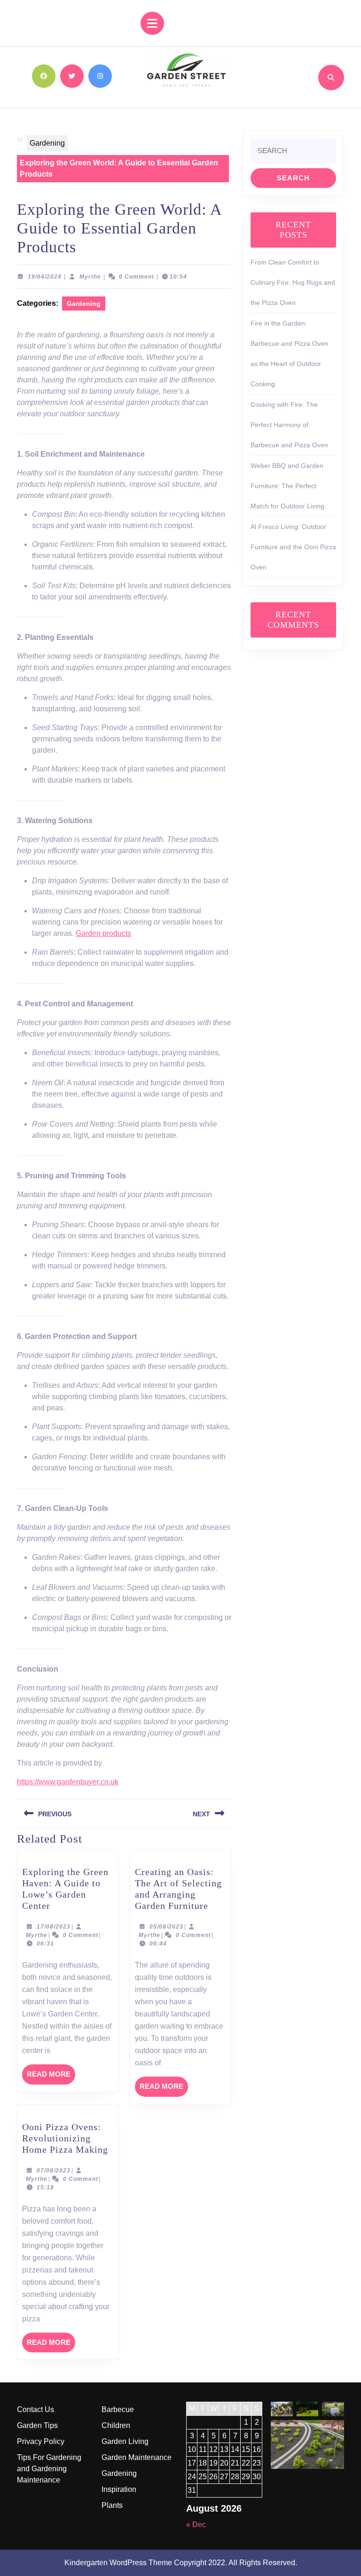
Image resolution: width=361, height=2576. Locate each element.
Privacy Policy (41, 2441)
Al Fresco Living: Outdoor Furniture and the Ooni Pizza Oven (293, 547)
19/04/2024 (45, 277)
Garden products (103, 933)
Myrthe (90, 277)
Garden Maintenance (137, 2457)
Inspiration (119, 2489)
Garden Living (125, 2441)
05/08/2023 (166, 1927)
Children (116, 2425)
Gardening (47, 143)
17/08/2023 (54, 1927)
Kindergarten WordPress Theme (118, 2563)
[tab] (152, 23)
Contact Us (35, 2409)
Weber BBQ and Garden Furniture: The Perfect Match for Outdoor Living (287, 486)
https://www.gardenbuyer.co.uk (68, 1782)
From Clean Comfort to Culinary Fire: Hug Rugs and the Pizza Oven (293, 282)
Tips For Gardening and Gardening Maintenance (49, 2469)
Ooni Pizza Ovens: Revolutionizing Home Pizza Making (65, 2138)
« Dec (196, 2525)
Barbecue (118, 2409)
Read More (51, 2077)
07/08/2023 (54, 2171)
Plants (112, 2505)
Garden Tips (37, 2425)
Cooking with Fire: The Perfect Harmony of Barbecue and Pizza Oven (289, 425)
